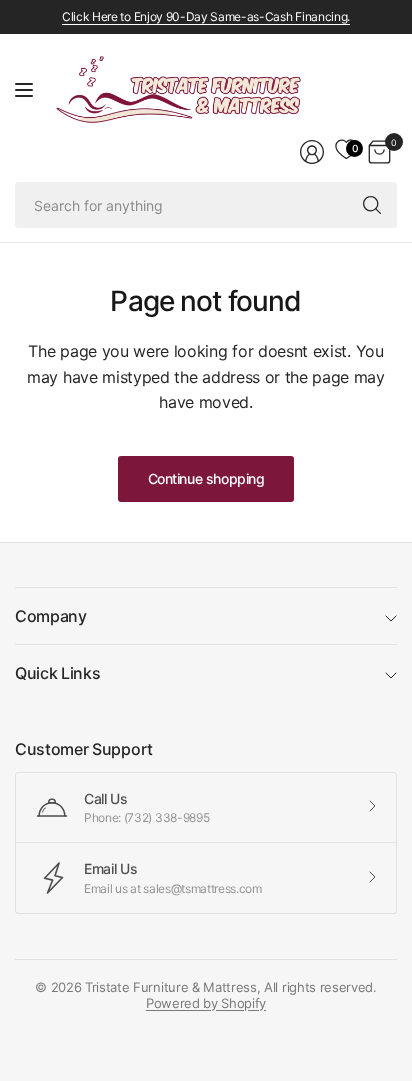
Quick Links (57, 673)
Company (51, 616)
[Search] (372, 205)
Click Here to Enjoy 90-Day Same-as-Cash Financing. (206, 16)
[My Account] (312, 152)
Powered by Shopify (206, 1003)
